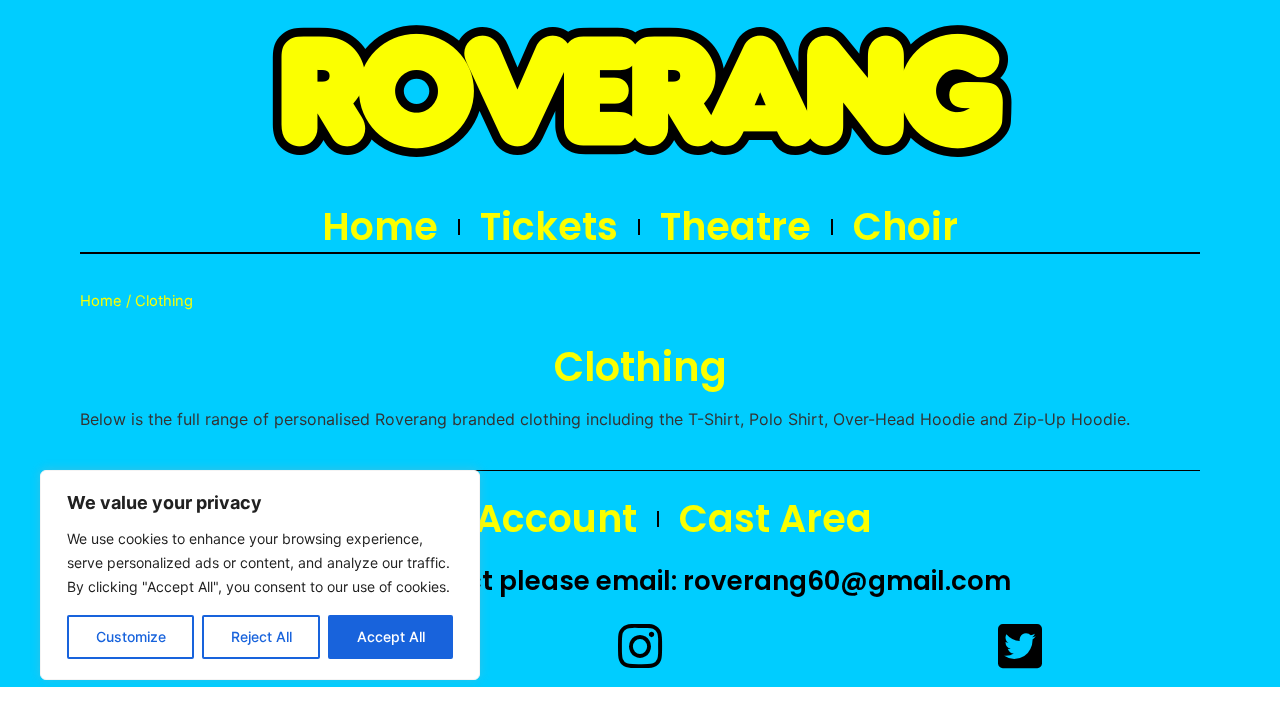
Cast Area (775, 519)
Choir (905, 227)
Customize (131, 636)
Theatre (735, 227)
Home (380, 227)
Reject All (261, 636)
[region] (260, 575)
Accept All (391, 636)
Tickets (549, 227)
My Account (522, 519)
